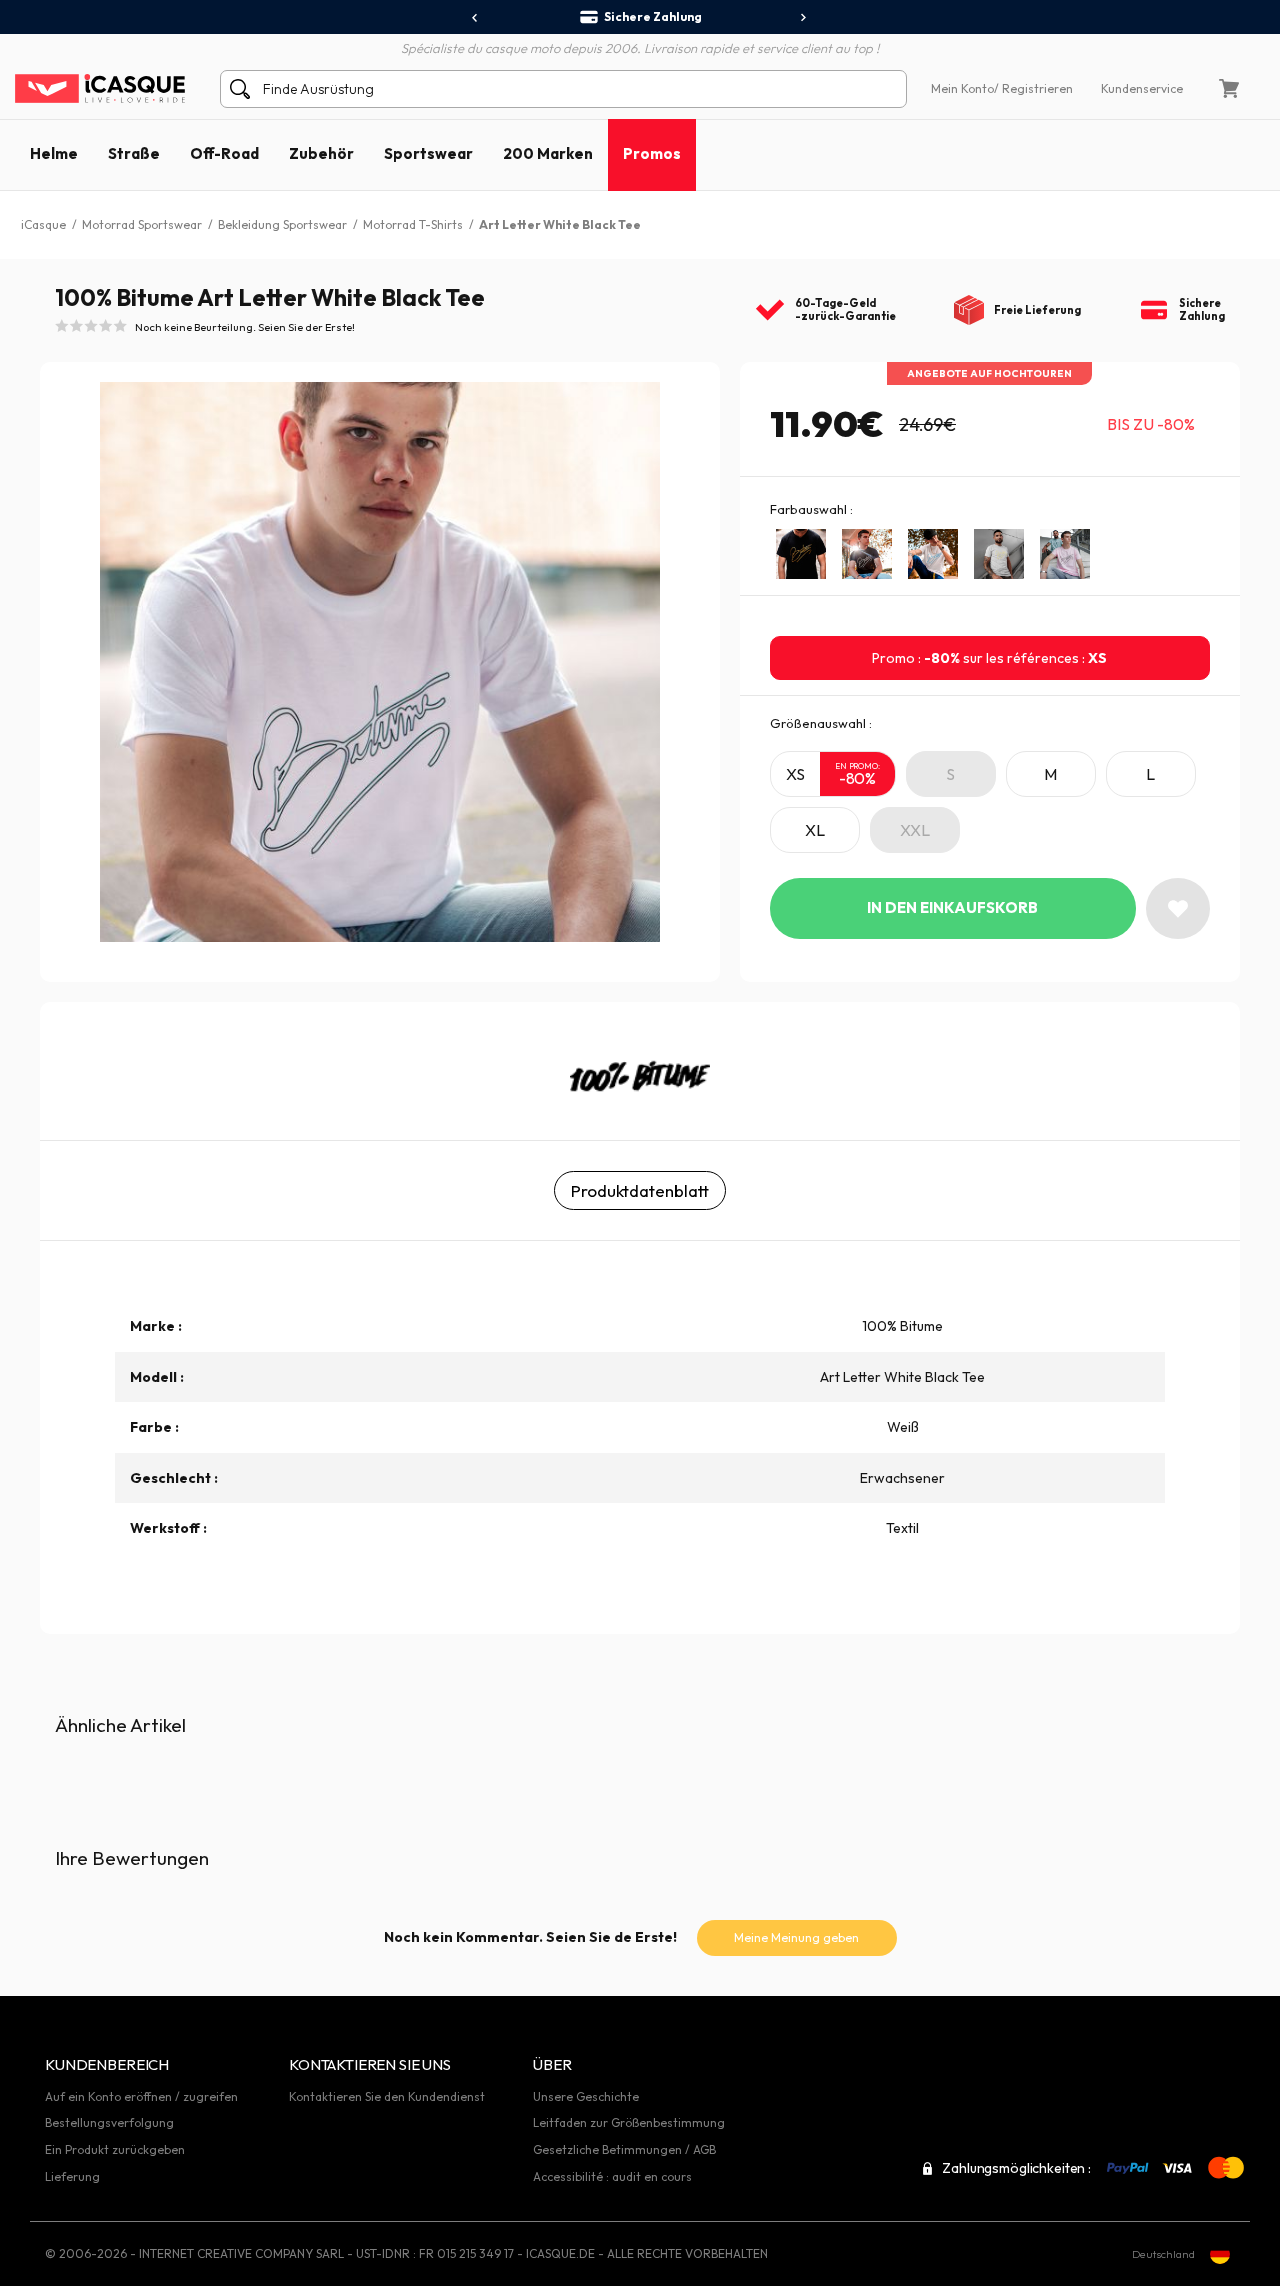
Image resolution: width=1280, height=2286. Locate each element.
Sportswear (428, 153)
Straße (134, 153)
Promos (652, 153)
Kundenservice (1142, 88)
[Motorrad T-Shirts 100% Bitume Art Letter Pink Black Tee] (1065, 554)
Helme (54, 153)
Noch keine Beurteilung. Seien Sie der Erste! (245, 327)
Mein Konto (962, 88)
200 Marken (548, 153)
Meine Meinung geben (796, 1937)
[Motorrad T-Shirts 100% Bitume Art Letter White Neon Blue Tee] (933, 554)
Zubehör (321, 153)
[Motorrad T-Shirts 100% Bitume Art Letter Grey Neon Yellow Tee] (999, 554)
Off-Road (224, 153)
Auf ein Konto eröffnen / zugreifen (141, 2096)
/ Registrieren (1033, 88)
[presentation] (475, 18)
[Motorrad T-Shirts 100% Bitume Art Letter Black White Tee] (867, 554)
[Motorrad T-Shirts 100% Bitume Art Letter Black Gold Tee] (801, 554)
